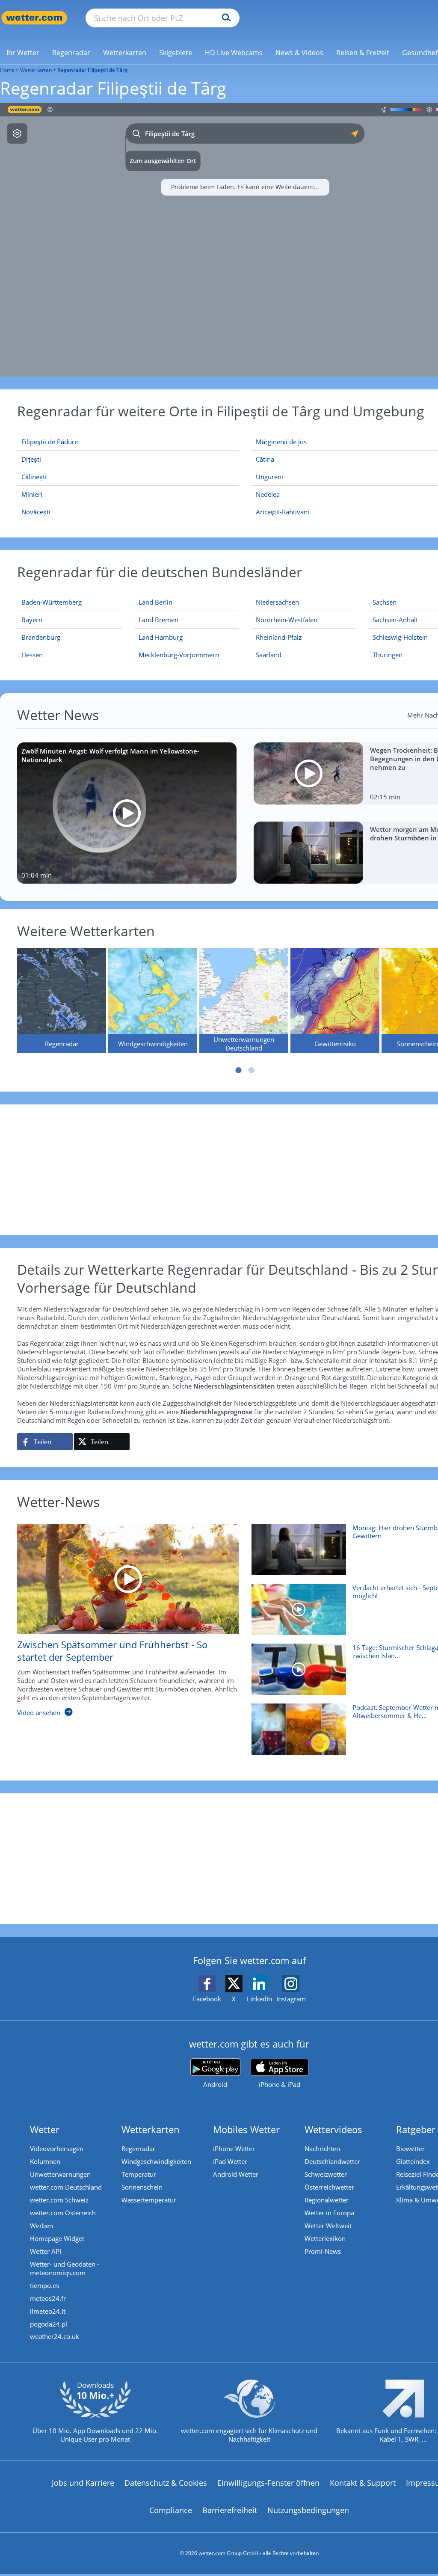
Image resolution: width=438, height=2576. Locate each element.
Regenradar (138, 2149)
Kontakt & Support (363, 2483)
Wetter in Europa (329, 2213)
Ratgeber (416, 2129)
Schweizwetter (326, 2174)
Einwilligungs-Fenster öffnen (268, 2483)
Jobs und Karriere (83, 2483)
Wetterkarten (36, 70)
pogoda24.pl (49, 2324)
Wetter (45, 2129)
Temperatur (139, 2174)
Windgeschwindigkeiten (156, 2161)
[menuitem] (23, 52)
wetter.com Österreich (63, 2213)
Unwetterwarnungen (60, 2174)
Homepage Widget (57, 2238)
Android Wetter (236, 2174)
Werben (41, 2226)
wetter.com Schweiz (59, 2200)
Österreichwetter (329, 2187)
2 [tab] (252, 1070)
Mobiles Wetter (246, 2129)
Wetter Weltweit (328, 2226)
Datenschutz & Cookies (166, 2483)
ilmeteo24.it (48, 2311)
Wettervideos (333, 2129)
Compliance (171, 2510)
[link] (23, 53)
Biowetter (410, 2149)
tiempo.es (44, 2285)
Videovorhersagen (57, 2149)
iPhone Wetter (234, 2149)
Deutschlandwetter (332, 2161)
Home (7, 70)
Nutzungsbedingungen (308, 2510)
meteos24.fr (48, 2298)
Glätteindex (413, 2161)
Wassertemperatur (149, 2200)
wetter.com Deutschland (66, 2187)
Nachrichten (322, 2149)
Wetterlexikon (325, 2238)
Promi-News (323, 2251)
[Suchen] (224, 18)
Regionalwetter (327, 2200)
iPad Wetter (230, 2161)
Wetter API (46, 2251)
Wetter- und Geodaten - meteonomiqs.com (65, 2268)
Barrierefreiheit (230, 2510)
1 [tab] (239, 1070)
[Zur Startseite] (34, 18)
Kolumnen (45, 2161)
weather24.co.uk (55, 2336)
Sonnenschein (142, 2187)
